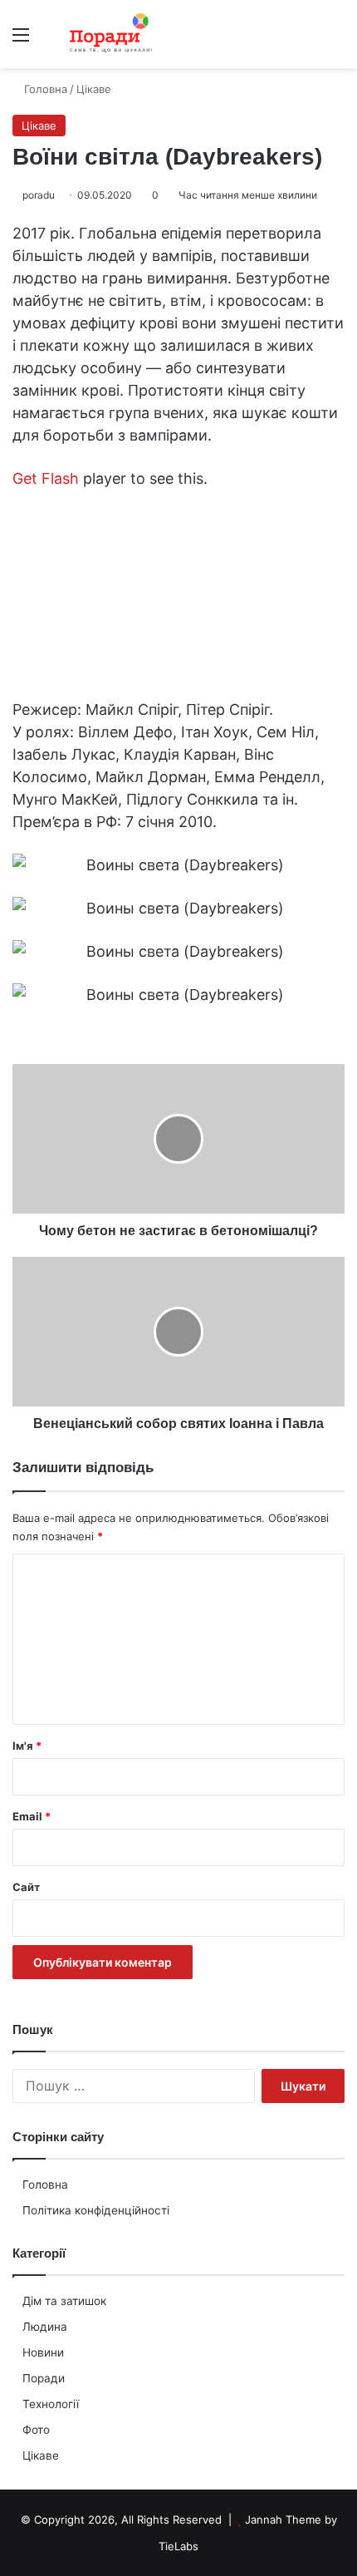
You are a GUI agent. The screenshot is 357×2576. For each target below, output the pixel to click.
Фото (36, 2430)
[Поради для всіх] (108, 34)
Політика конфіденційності (96, 2210)
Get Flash (46, 478)
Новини (43, 2352)
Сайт (26, 1887)
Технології (51, 2404)
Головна (45, 2184)
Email (32, 1816)
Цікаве (41, 2455)
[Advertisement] (178, 255)
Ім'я (27, 1746)
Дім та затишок (64, 2301)
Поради (44, 2378)
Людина (45, 2327)
